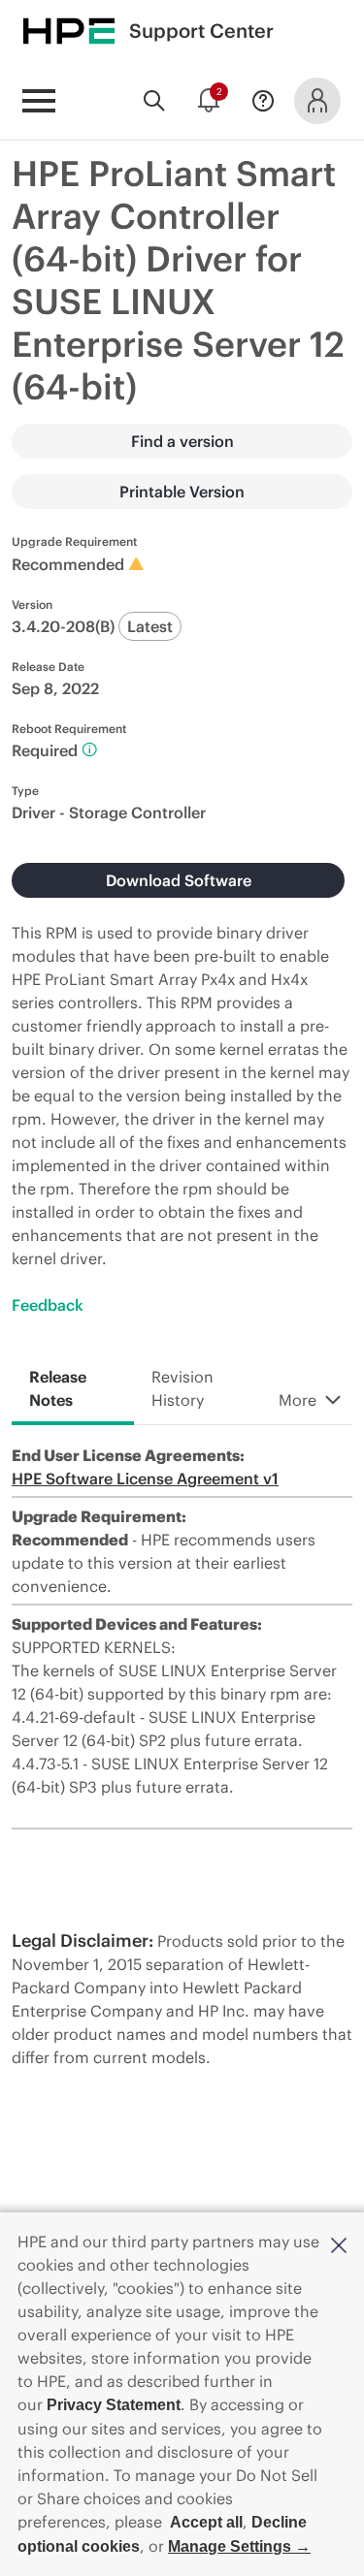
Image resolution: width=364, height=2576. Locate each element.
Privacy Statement (114, 2405)
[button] (339, 2243)
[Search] (154, 101)
